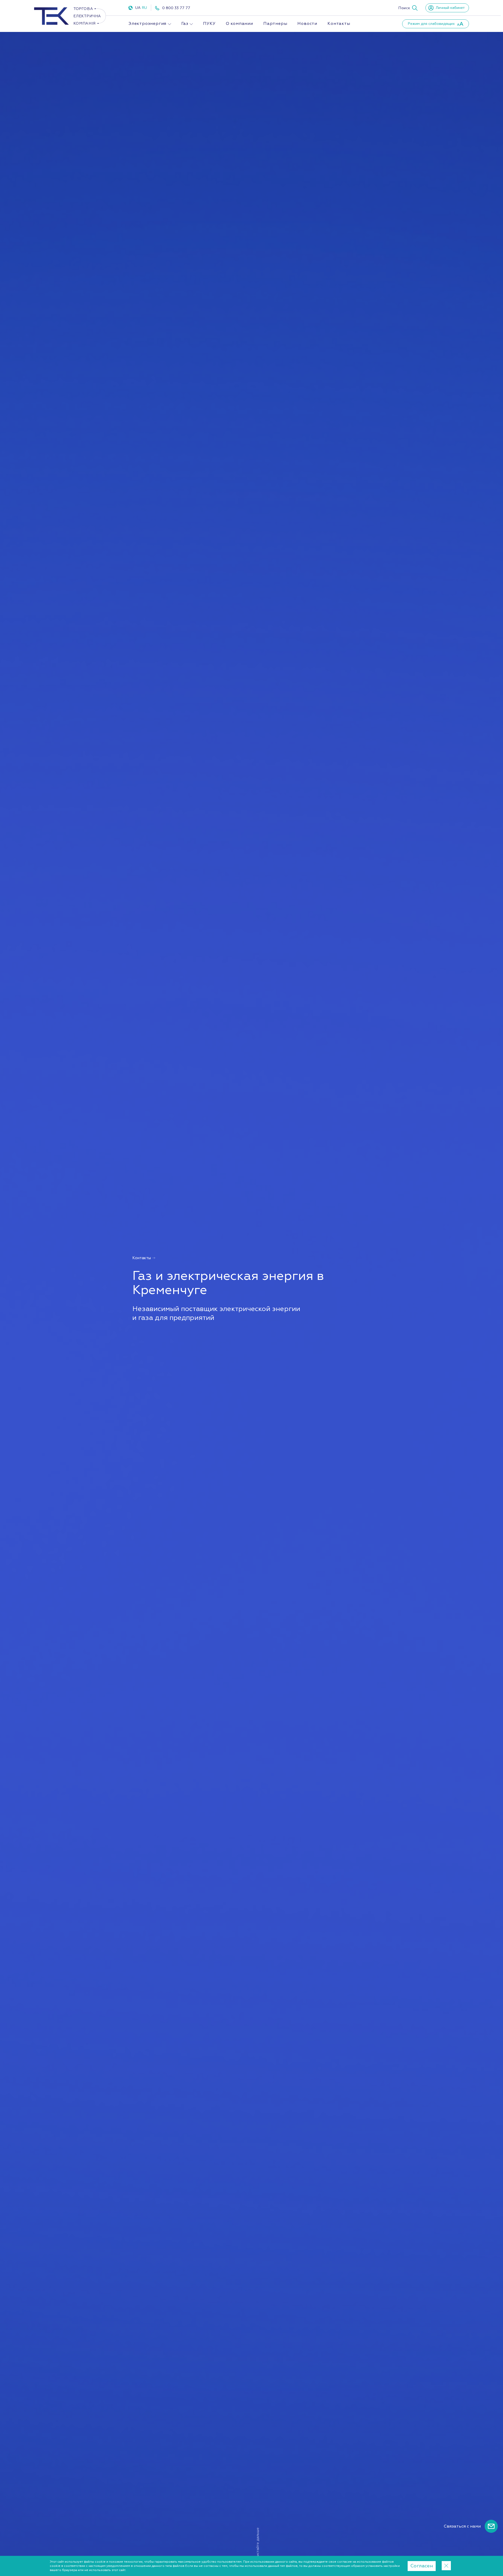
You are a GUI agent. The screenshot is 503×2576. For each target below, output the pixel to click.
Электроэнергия (147, 24)
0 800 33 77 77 (176, 8)
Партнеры (275, 24)
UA (138, 8)
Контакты (339, 24)
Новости (307, 24)
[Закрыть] (446, 2566)
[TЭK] (70, 24)
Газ (185, 24)
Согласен (422, 2566)
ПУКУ (209, 24)
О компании (239, 24)
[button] (408, 8)
